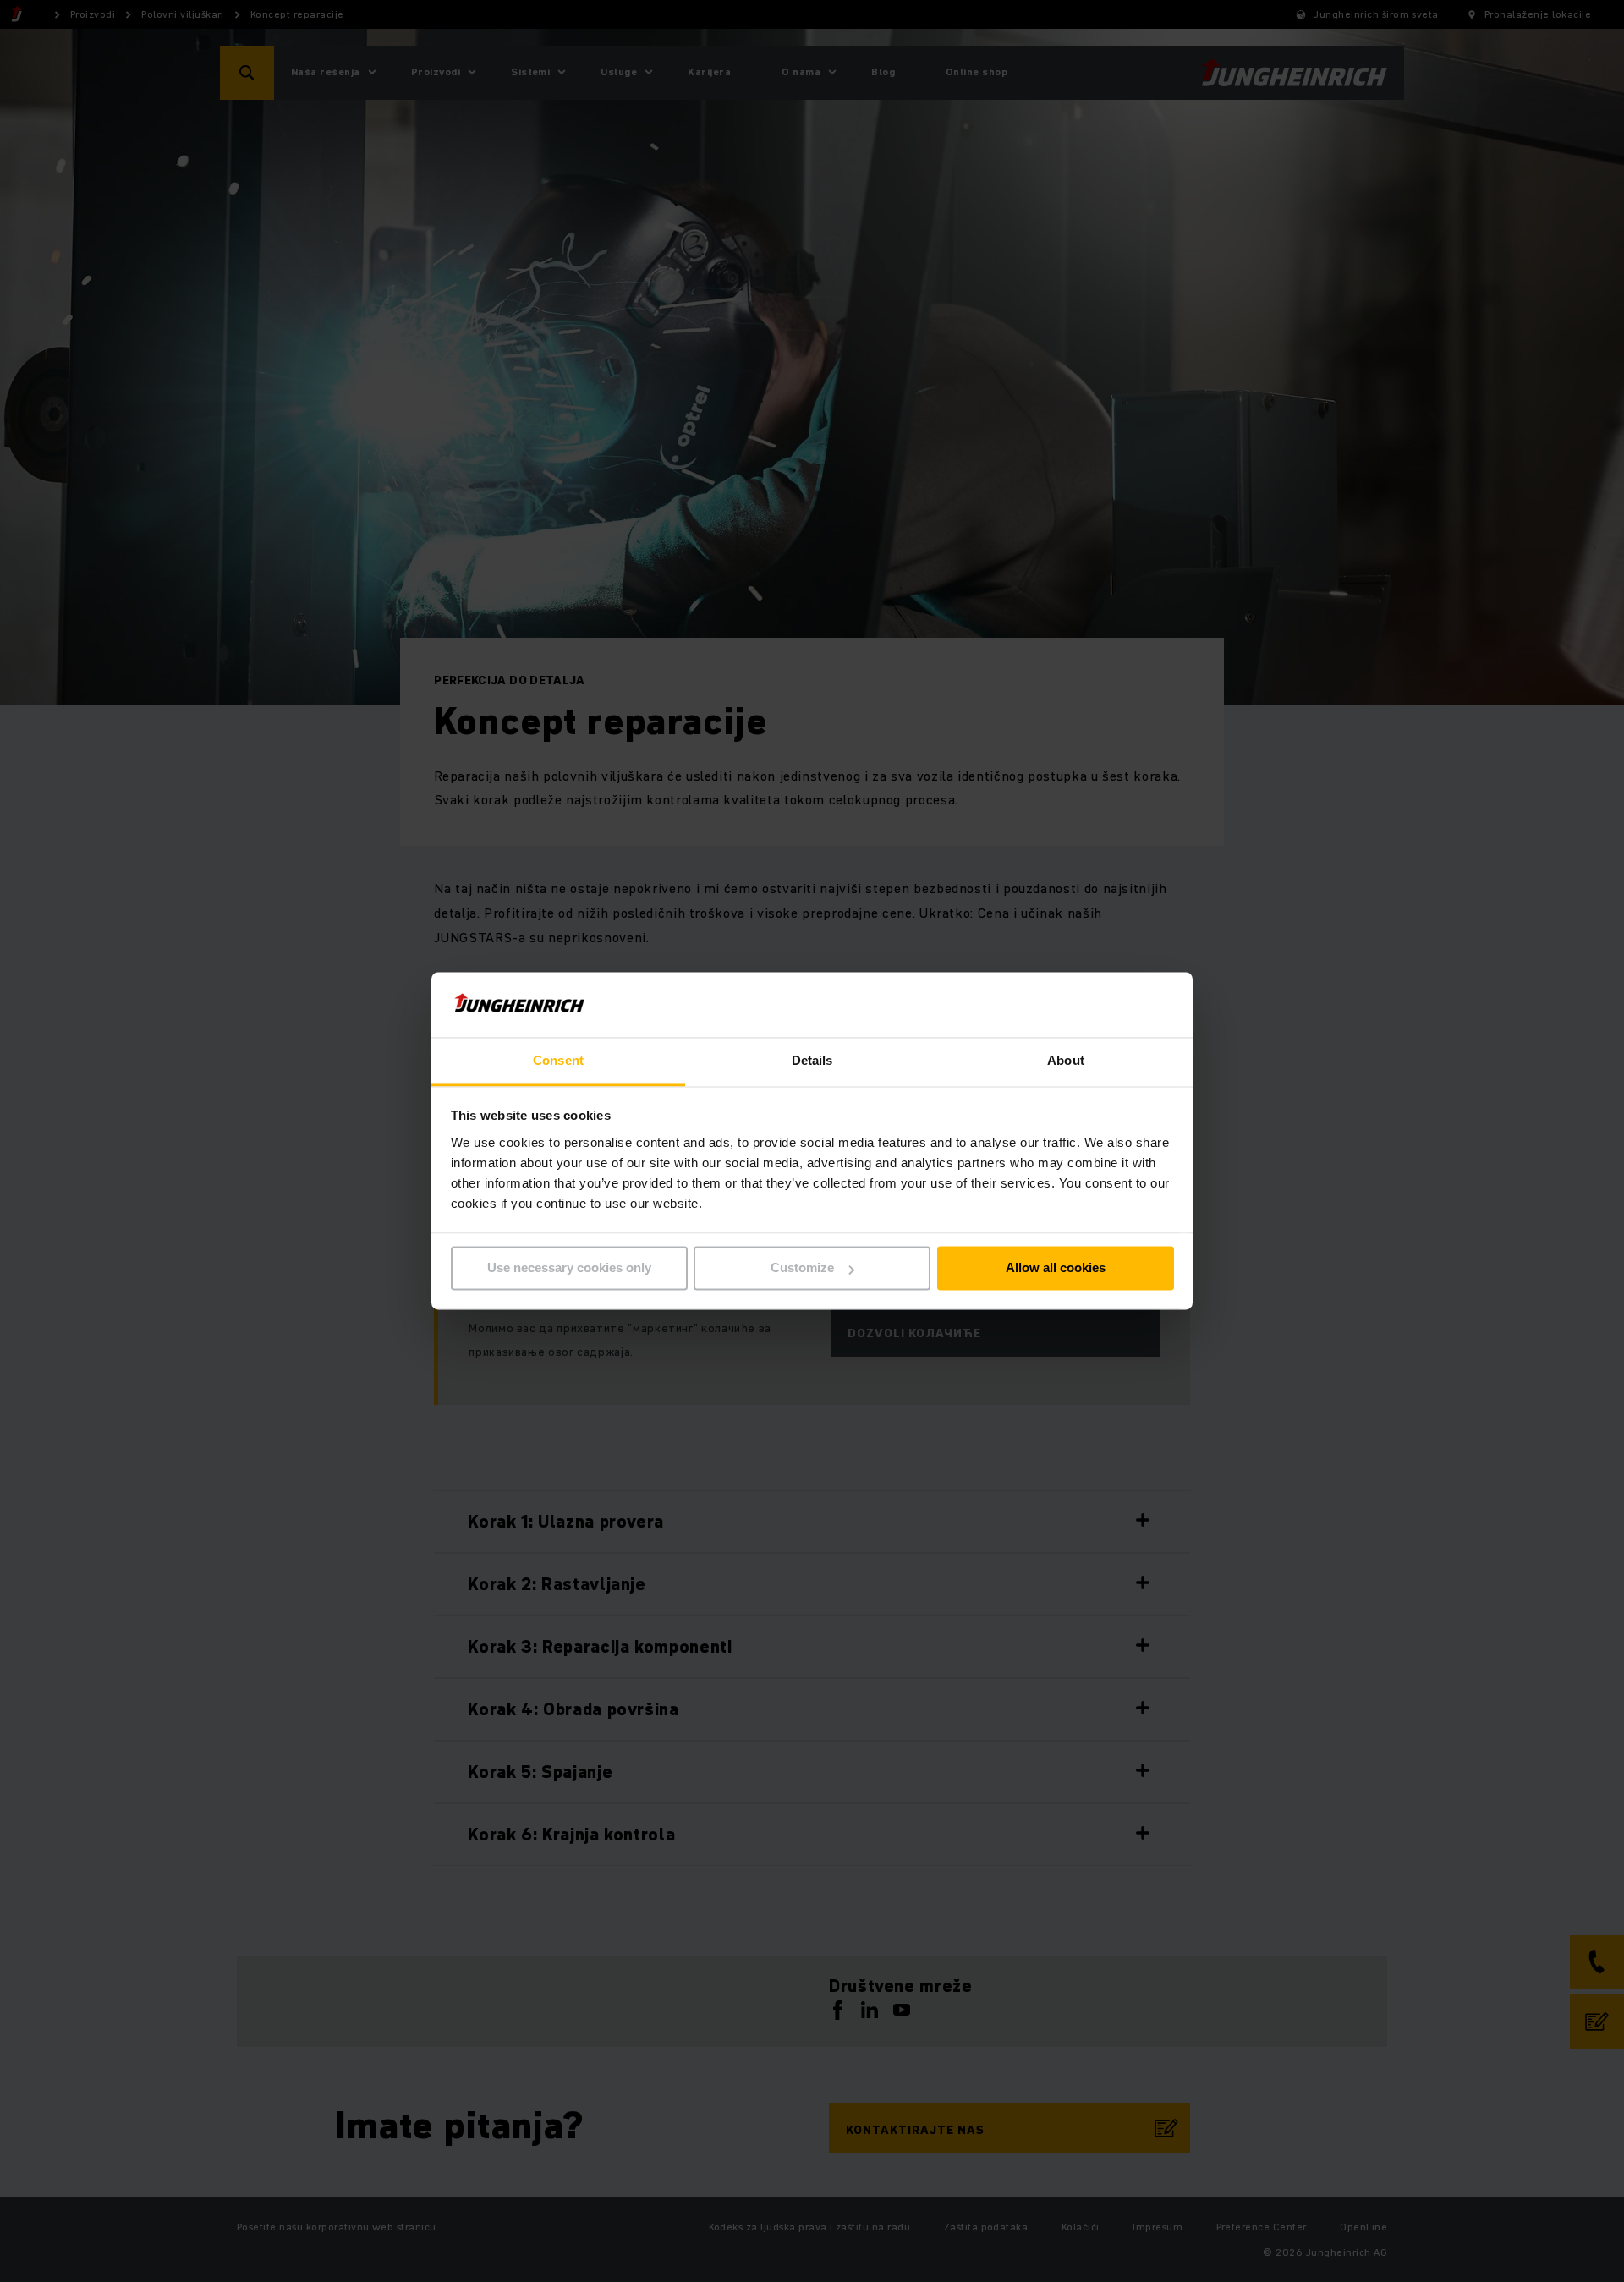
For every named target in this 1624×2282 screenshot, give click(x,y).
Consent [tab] (558, 1060)
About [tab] (1066, 1060)
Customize (802, 1268)
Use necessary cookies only (569, 1268)
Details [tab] (812, 1060)
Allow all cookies (1056, 1268)
